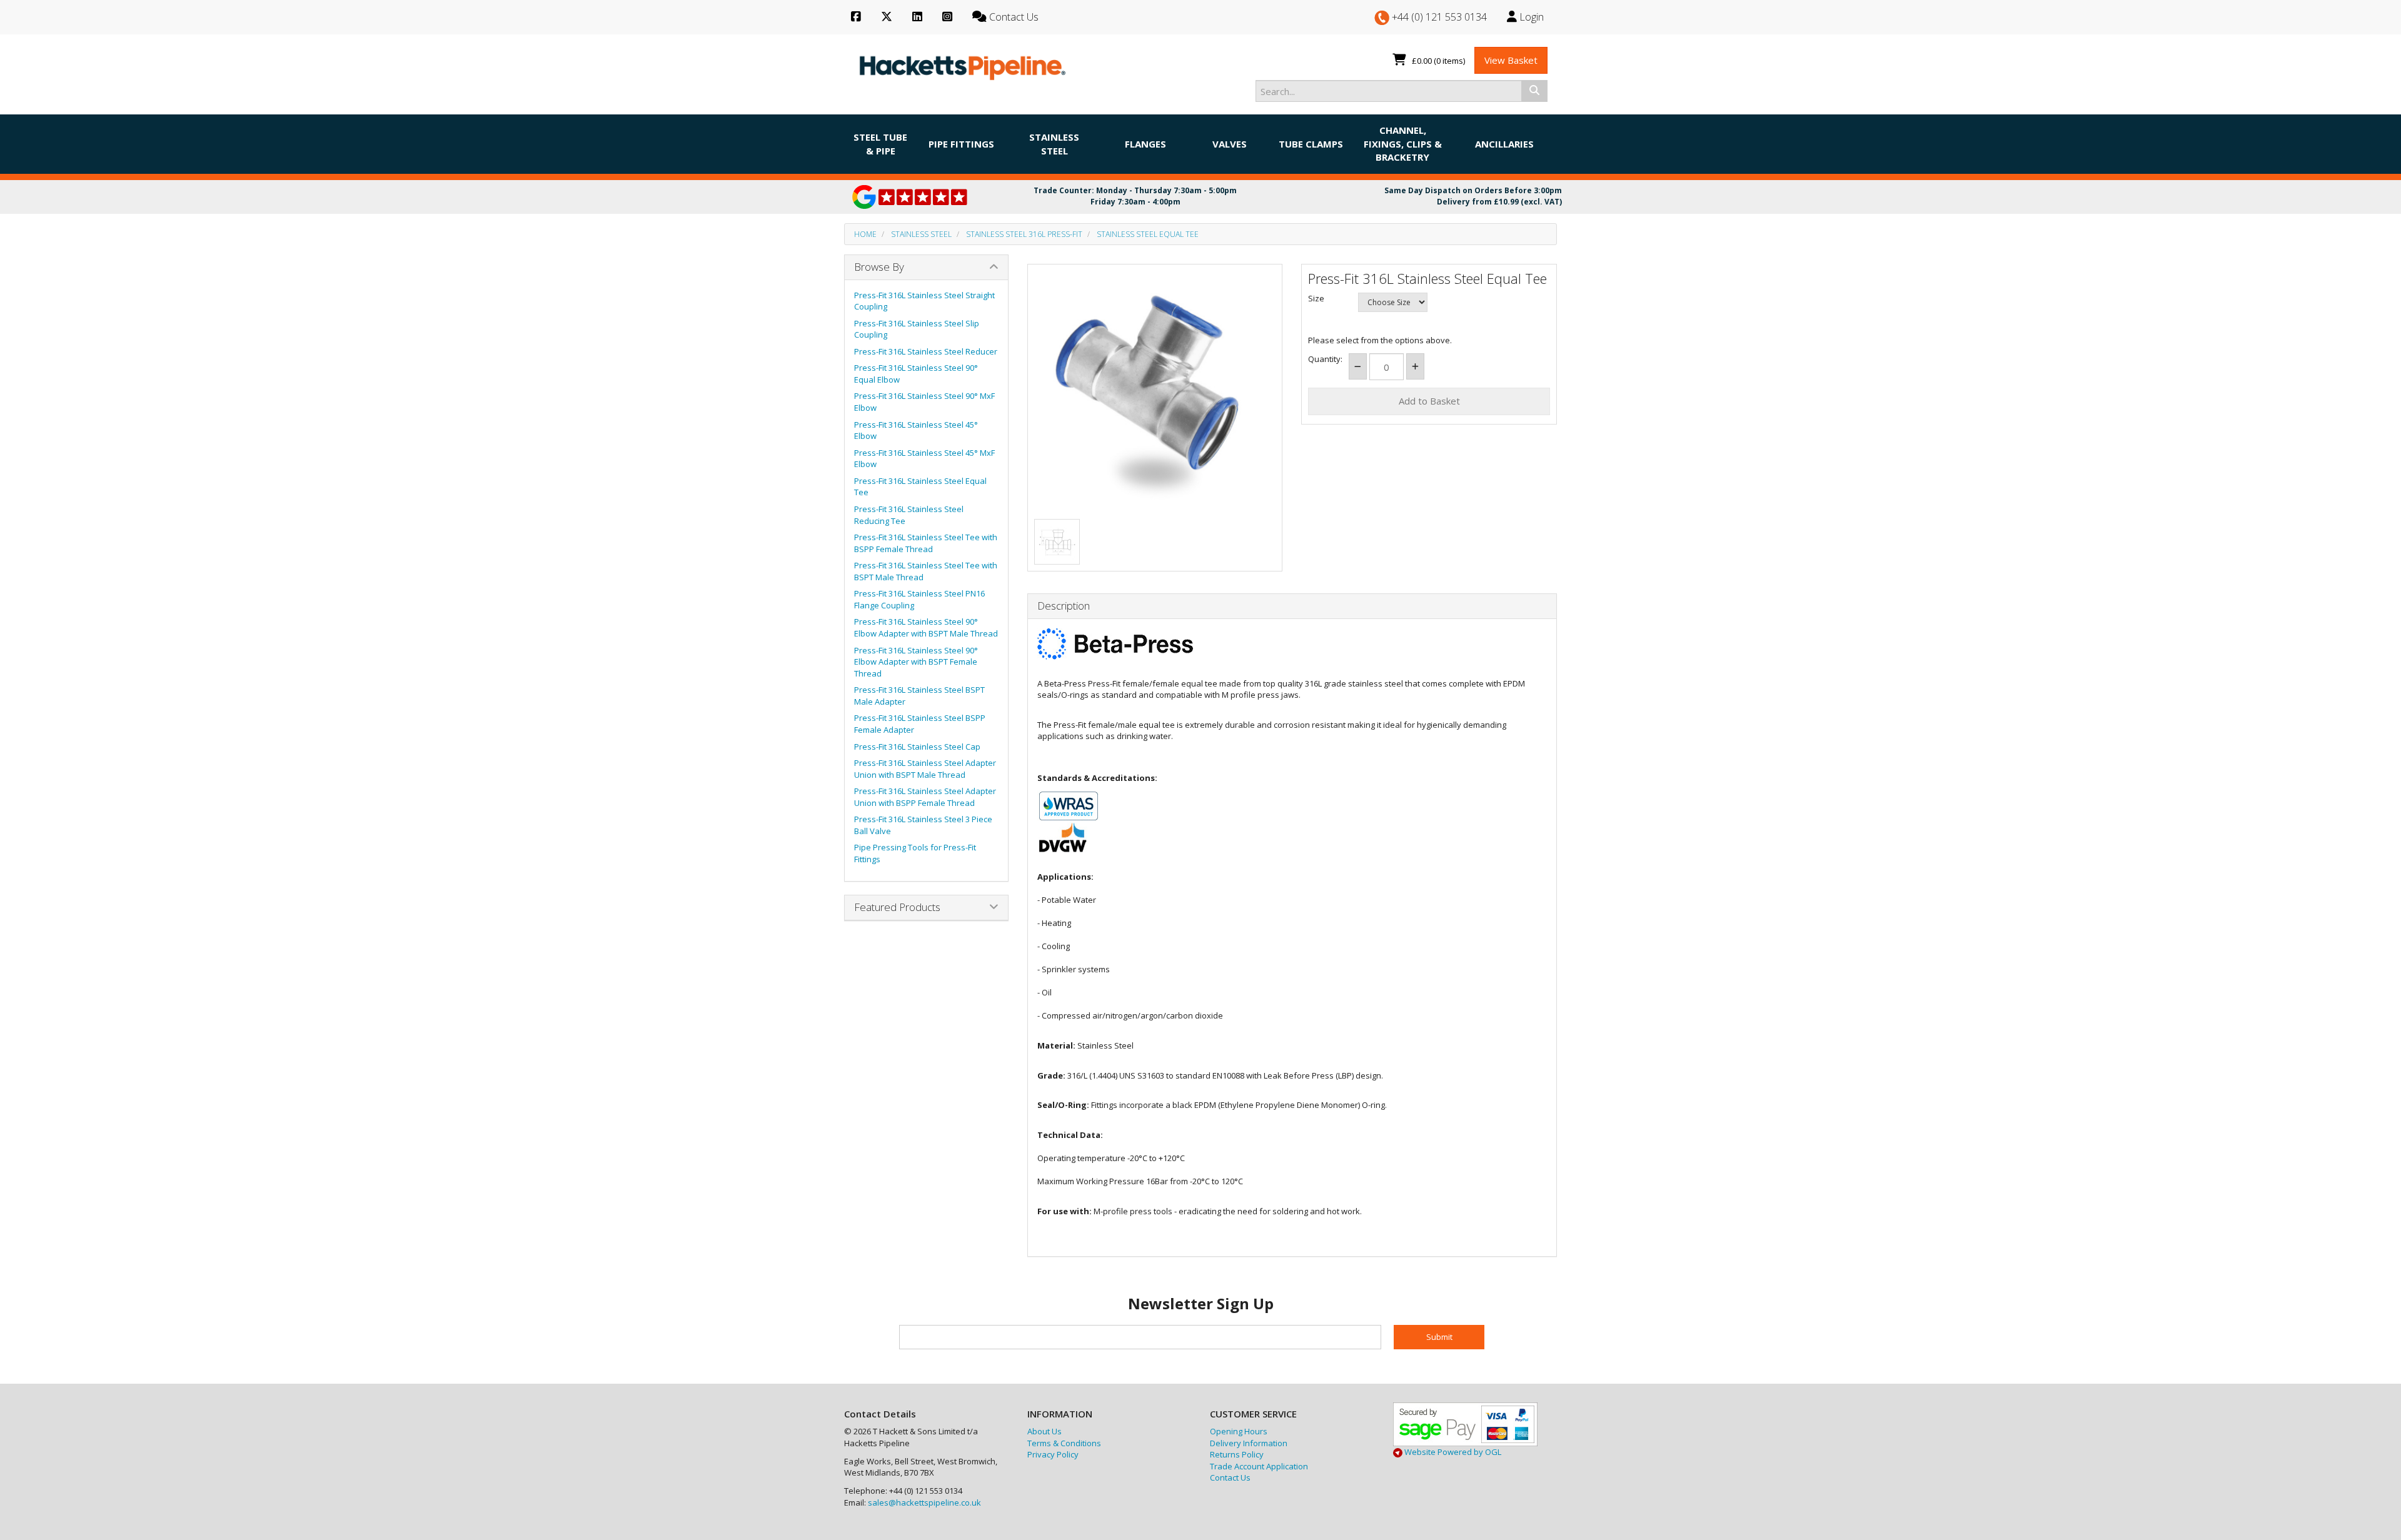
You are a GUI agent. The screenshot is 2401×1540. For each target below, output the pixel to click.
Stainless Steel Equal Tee (1148, 234)
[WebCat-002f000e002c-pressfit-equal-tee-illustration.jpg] (1057, 542)
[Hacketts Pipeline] (963, 65)
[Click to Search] (1534, 91)
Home (865, 234)
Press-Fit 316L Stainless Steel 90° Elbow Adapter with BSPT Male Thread (926, 627)
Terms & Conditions (1064, 1443)
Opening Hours (1239, 1431)
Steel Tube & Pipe (880, 143)
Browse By (879, 267)
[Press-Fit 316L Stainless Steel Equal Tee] (1155, 392)
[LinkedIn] (917, 17)
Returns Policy (1237, 1454)
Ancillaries (1504, 144)
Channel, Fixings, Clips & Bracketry (1403, 143)
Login (1530, 17)
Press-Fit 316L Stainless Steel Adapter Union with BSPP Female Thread (925, 797)
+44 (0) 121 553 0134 (1438, 17)
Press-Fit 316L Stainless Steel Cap (917, 747)
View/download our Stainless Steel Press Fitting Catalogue (1148, 1241)
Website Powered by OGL (1452, 1452)
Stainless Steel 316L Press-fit (1024, 234)
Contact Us (1230, 1477)
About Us (1044, 1431)
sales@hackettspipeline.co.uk (924, 1502)
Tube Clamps (1311, 144)
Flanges (1145, 144)
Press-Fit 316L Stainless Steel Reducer (926, 351)
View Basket (1511, 60)
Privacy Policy (1053, 1454)
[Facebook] (856, 17)
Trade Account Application (1259, 1466)
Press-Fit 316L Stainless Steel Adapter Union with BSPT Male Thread (925, 769)
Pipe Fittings (961, 144)
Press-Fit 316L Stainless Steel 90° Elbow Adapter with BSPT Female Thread (916, 662)
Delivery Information (1249, 1443)
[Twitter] (887, 17)
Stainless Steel (1054, 143)
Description (1064, 606)
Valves (1230, 144)
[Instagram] (947, 17)
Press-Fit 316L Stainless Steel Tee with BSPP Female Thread (926, 543)
